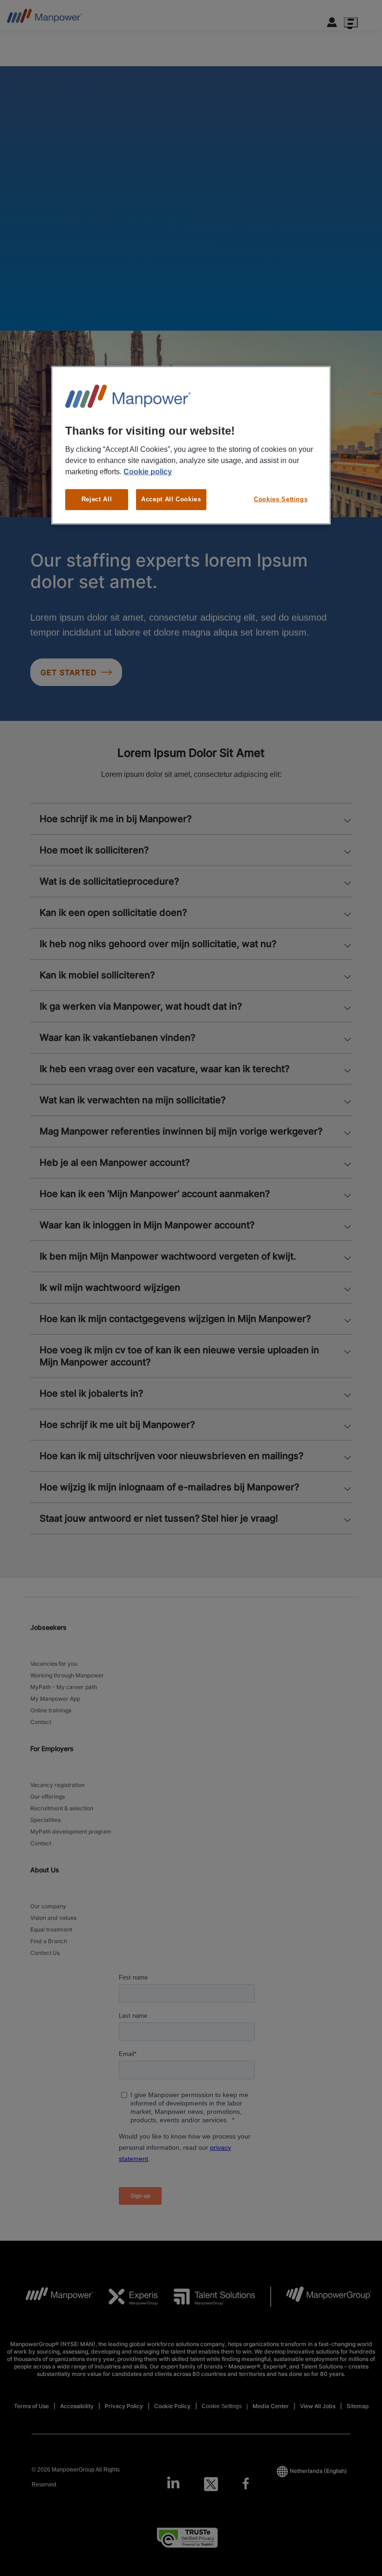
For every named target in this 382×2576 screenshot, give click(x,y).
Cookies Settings (281, 499)
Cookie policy (148, 472)
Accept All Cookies (171, 499)
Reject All (97, 499)
